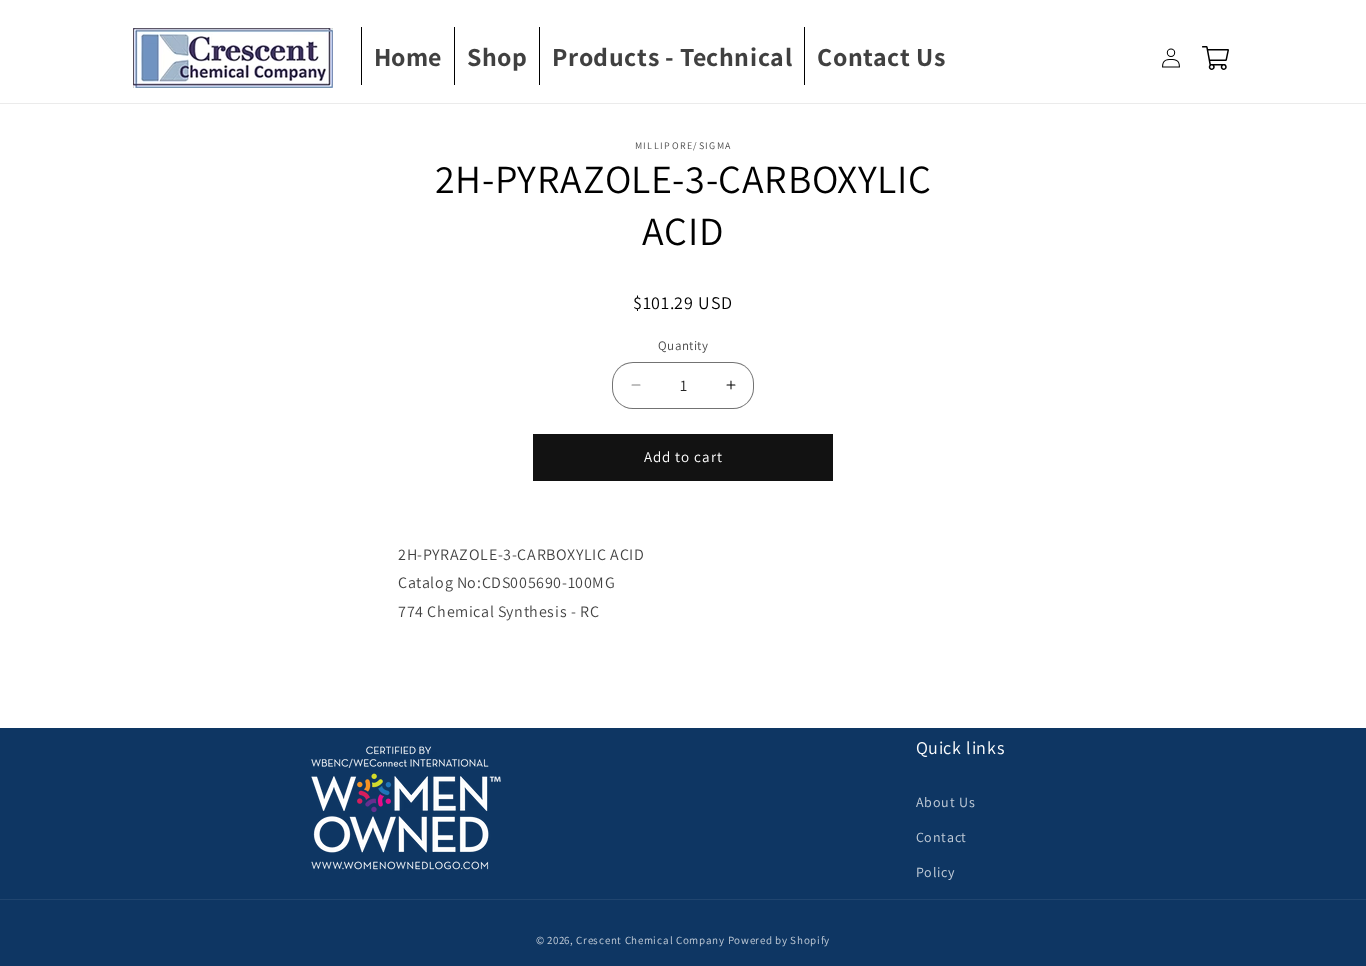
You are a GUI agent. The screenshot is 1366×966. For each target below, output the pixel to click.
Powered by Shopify (779, 940)
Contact (941, 837)
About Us (946, 802)
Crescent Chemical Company (650, 940)
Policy (935, 872)
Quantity (683, 345)
